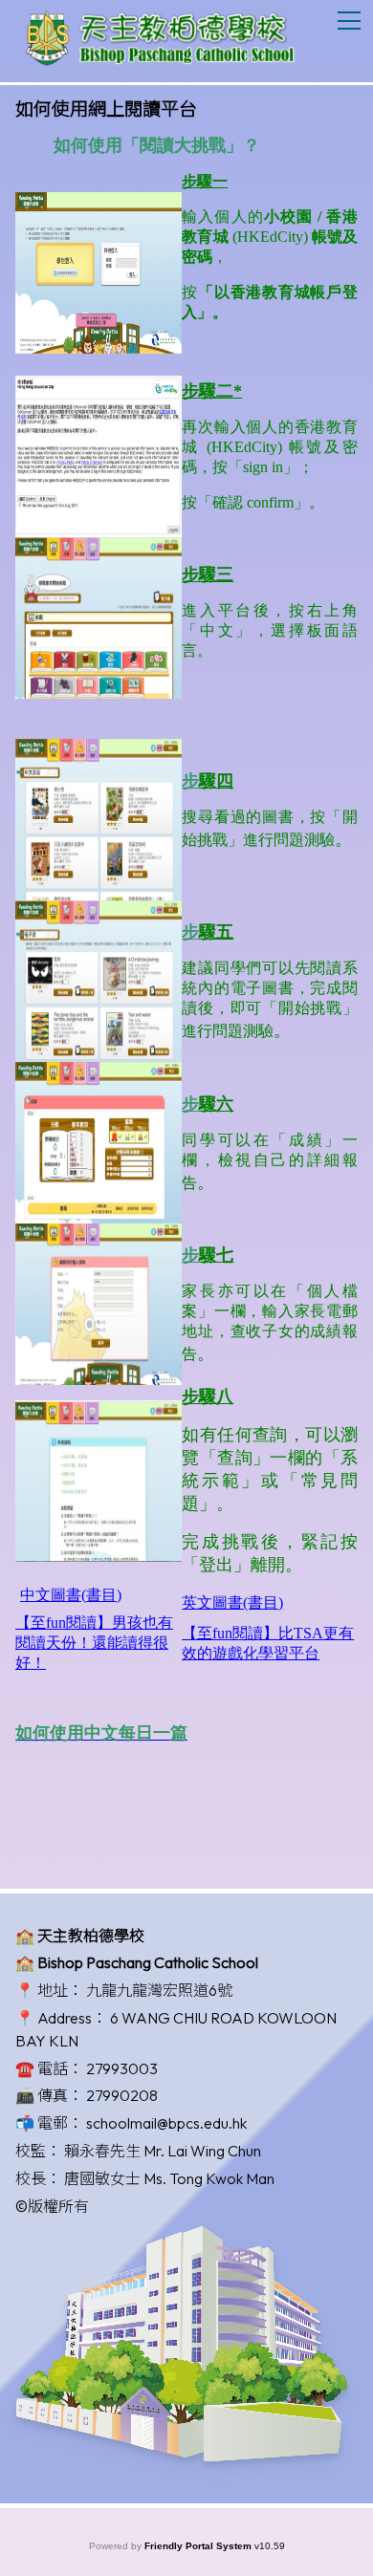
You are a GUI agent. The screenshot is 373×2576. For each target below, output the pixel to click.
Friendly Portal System (199, 2546)
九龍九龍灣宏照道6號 (159, 1990)
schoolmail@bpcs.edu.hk (166, 2123)
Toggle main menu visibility (350, 20)
